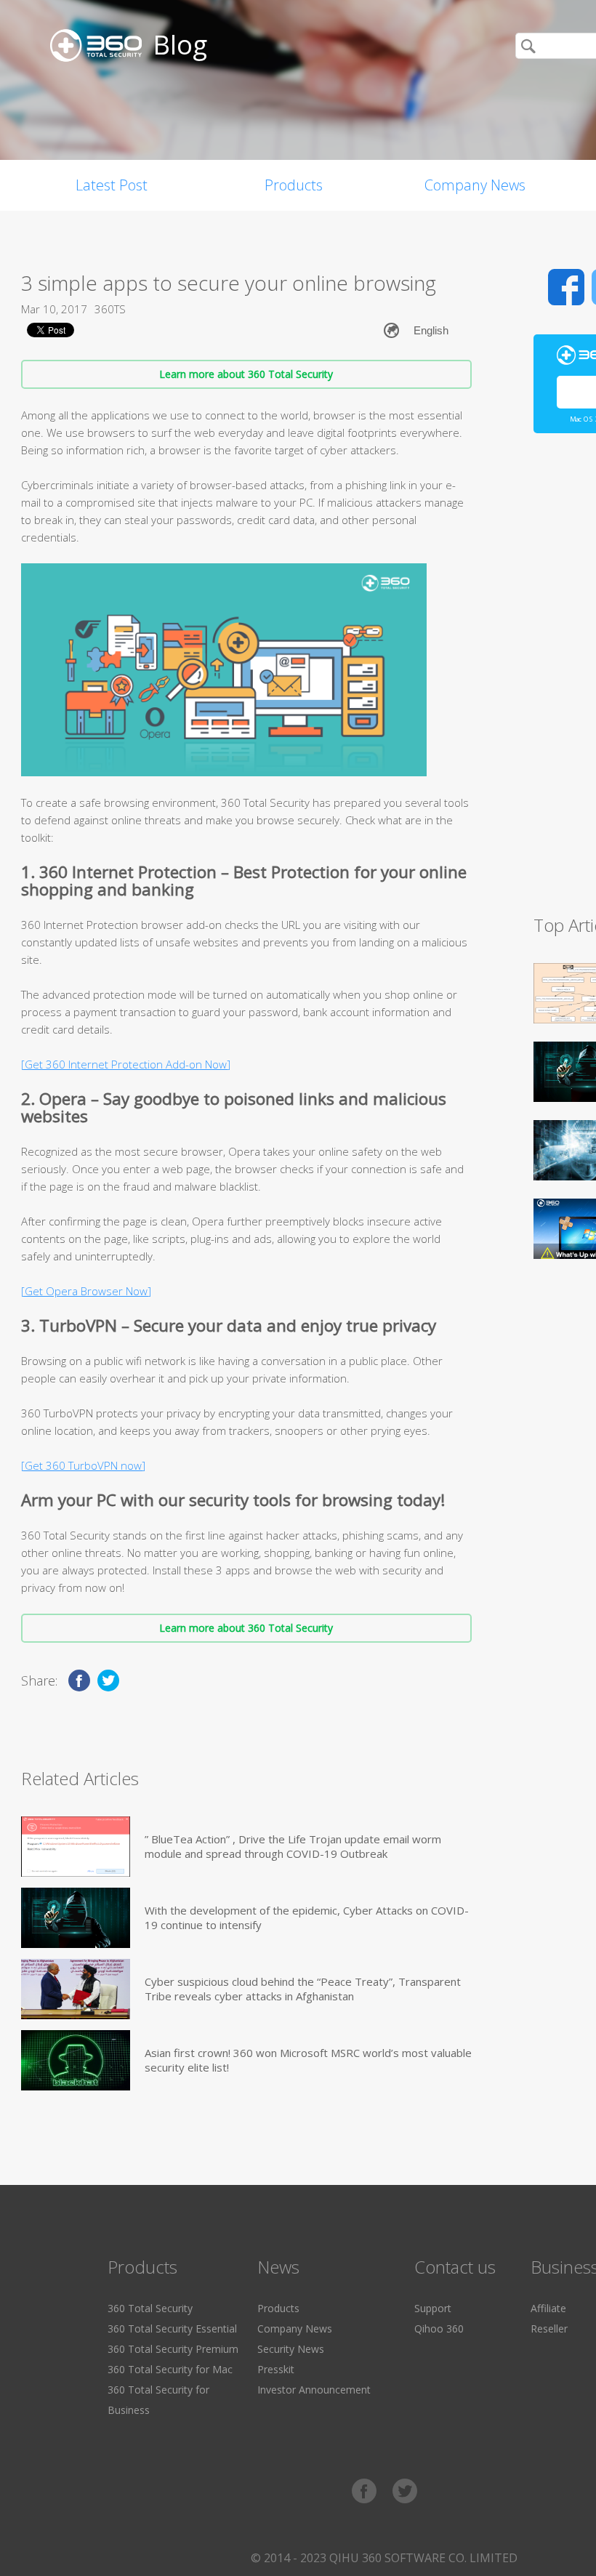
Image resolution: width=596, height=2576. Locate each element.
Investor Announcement (314, 2390)
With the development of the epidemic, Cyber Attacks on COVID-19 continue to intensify (307, 1917)
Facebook (566, 287)
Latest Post (112, 185)
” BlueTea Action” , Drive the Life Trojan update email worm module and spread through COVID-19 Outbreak (293, 1846)
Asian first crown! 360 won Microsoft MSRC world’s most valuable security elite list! (308, 2060)
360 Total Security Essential (172, 2329)
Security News (291, 2349)
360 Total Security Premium (173, 2349)
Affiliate (548, 2308)
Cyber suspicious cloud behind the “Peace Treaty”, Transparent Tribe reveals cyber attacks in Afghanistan (303, 1989)
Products (294, 185)
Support (433, 2308)
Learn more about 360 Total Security (246, 374)
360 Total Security (150, 2308)
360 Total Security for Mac (170, 2369)
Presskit (276, 2369)
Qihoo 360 (439, 2329)
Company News (475, 185)
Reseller (549, 2329)
